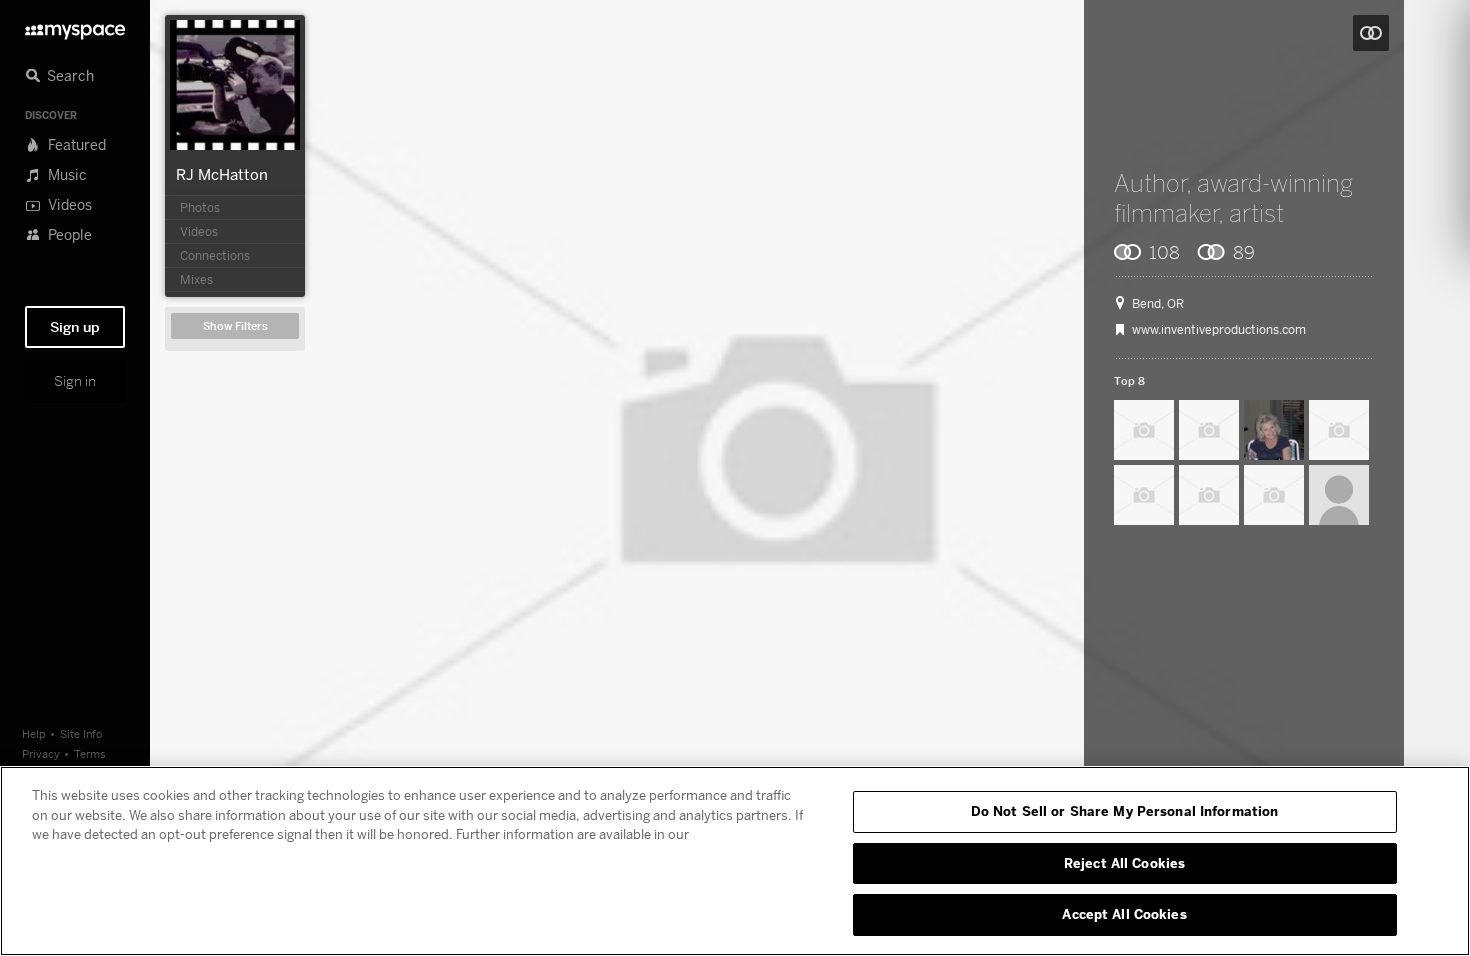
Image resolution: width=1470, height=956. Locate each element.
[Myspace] (75, 26)
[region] (735, 861)
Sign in (75, 381)
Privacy (41, 753)
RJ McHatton (222, 174)
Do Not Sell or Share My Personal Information (1125, 811)
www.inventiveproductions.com (1219, 330)
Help (34, 733)
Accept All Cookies (1124, 914)
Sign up (75, 327)
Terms (90, 753)
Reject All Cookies (1124, 863)
